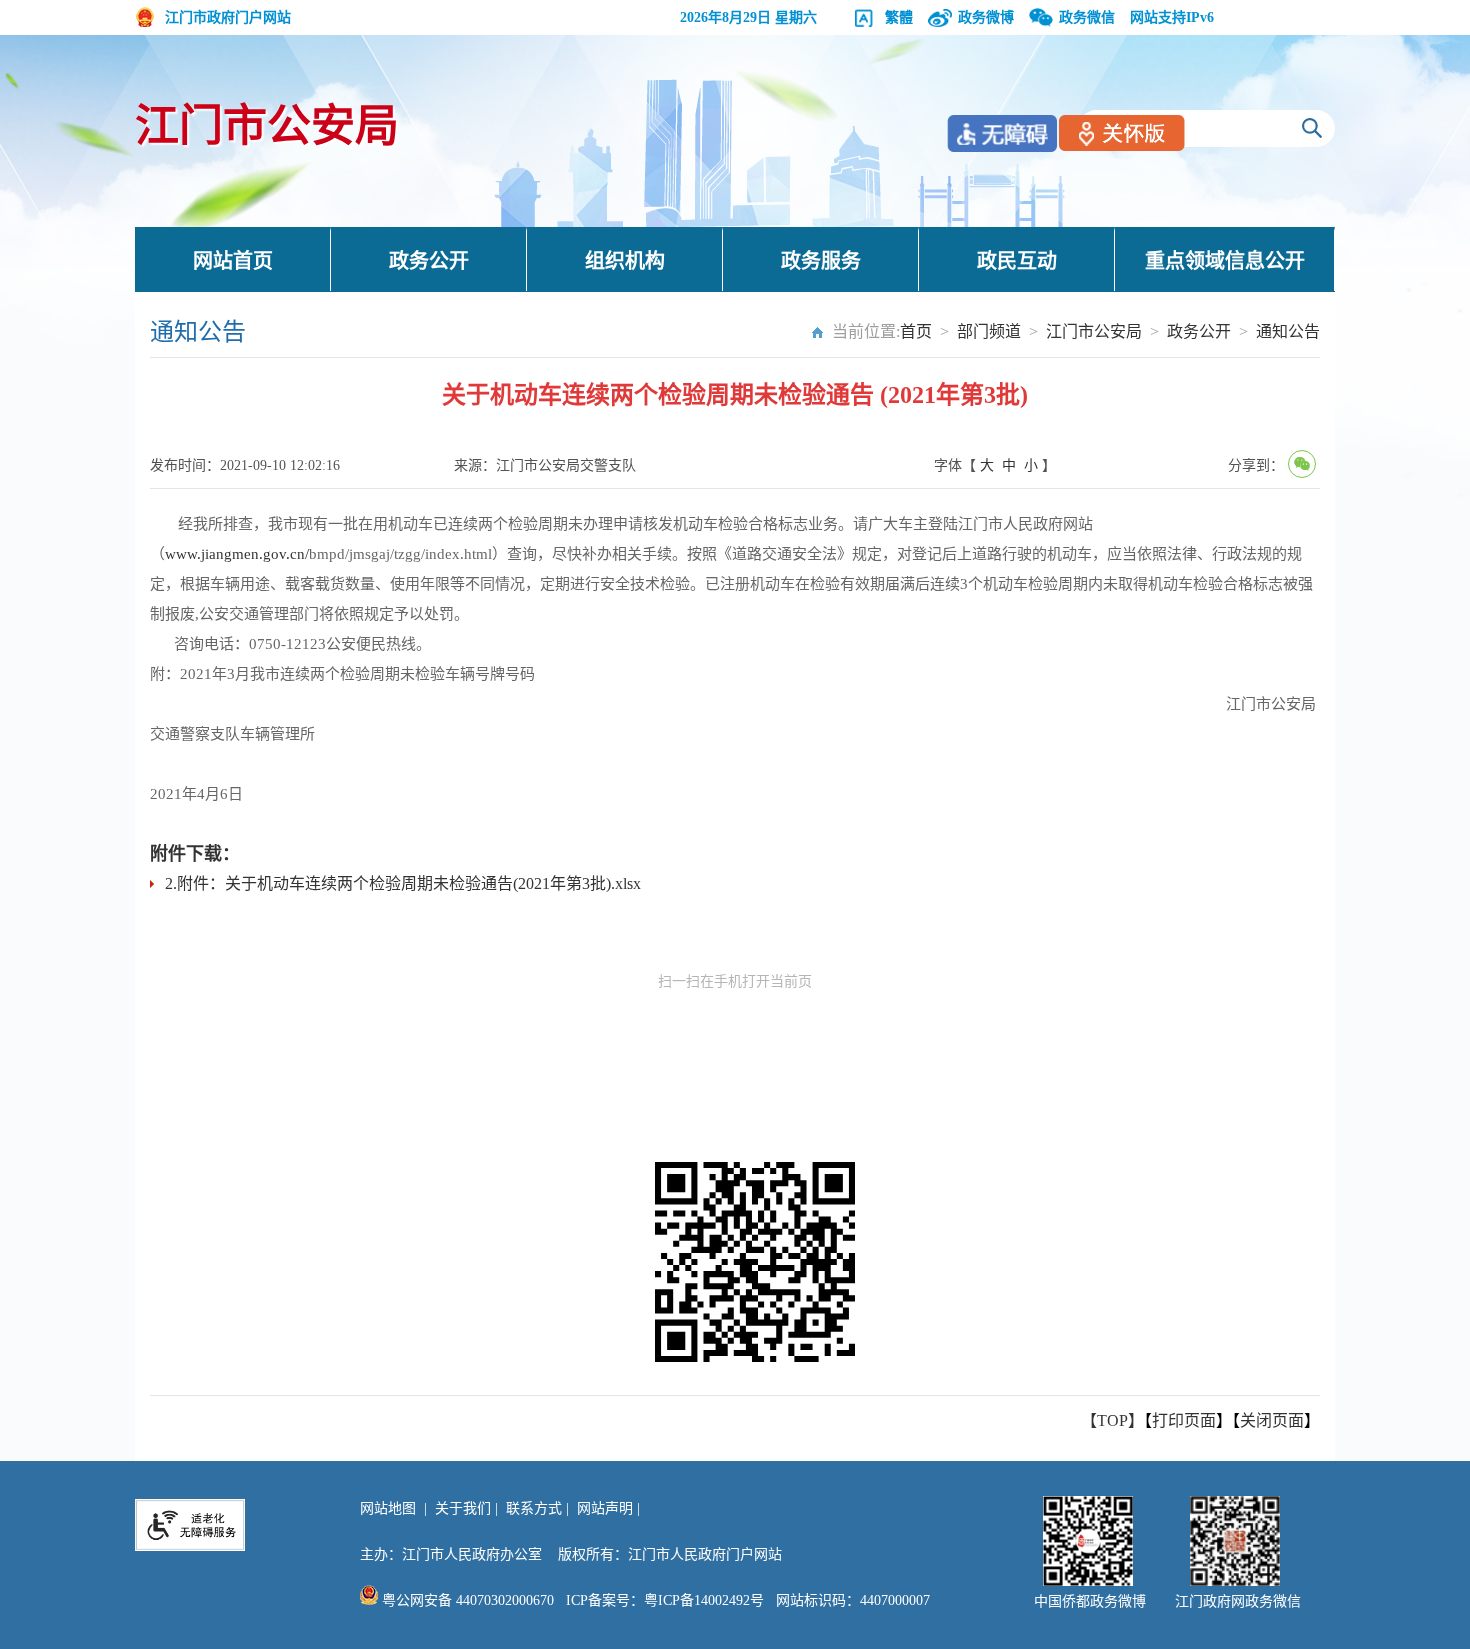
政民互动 (1017, 261)
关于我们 (463, 1508)
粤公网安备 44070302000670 (466, 1600)
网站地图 (388, 1508)
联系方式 (534, 1508)
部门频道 (989, 331)
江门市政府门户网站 (228, 17)
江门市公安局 (267, 126)
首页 (916, 331)
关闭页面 (1272, 1420)
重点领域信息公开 (1225, 261)
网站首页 (233, 261)
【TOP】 (1112, 1420)
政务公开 (429, 261)
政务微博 (986, 17)
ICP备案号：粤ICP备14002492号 (665, 1600)
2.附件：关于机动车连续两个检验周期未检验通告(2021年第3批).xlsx (403, 883)
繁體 (899, 17)
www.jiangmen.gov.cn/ (237, 554)
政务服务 (821, 261)
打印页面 (1184, 1420)
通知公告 (1288, 331)
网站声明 (605, 1508)
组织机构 (625, 261)
